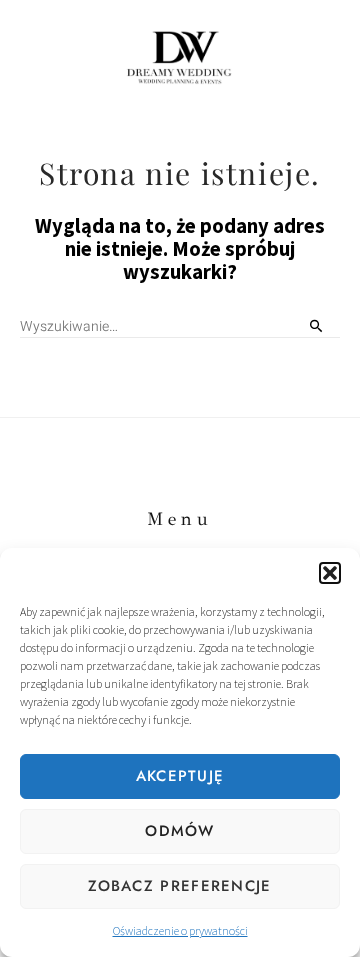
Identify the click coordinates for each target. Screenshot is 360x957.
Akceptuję (180, 776)
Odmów (180, 831)
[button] (330, 573)
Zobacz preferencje (179, 886)
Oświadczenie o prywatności (180, 930)
